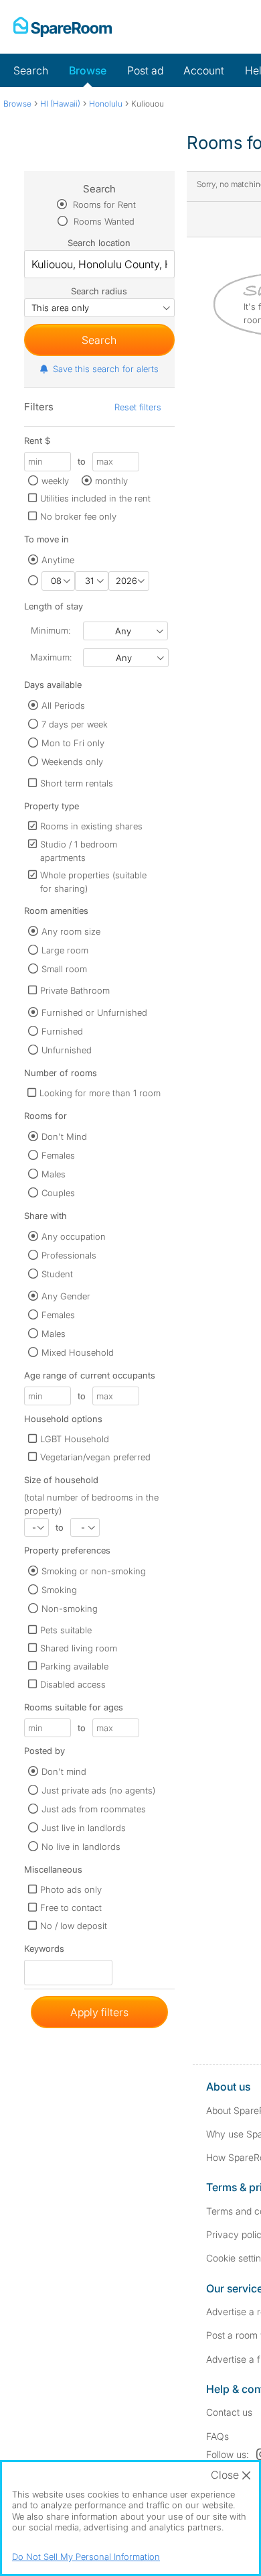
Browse (88, 70)
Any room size (71, 931)
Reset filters (138, 407)
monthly (111, 481)
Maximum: (51, 657)
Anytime (58, 560)
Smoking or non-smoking (94, 1571)
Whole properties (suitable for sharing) (93, 882)
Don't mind (64, 1771)
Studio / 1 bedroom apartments (79, 851)
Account (204, 70)
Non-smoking (70, 1608)
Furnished (62, 1031)
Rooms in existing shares (91, 826)
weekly (55, 481)
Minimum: (51, 630)
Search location (99, 243)
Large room (65, 950)
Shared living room (79, 1648)
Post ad (145, 70)
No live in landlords (81, 1847)
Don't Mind (64, 1136)
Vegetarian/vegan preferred (95, 1457)
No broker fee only (78, 516)
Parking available (74, 1666)
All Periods (63, 705)
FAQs (217, 2436)
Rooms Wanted (103, 221)
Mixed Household (78, 1352)
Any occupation (74, 1236)
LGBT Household (75, 1439)
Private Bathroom (75, 990)
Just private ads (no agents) (98, 1790)
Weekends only (72, 762)
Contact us (229, 2412)
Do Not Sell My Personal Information (86, 2557)
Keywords (44, 1951)
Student (57, 1274)
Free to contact (71, 1908)
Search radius (99, 291)
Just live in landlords (84, 1828)
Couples (58, 1193)
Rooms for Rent (103, 204)
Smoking (59, 1590)
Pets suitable (66, 1630)
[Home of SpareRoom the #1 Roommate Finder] (63, 27)
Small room (64, 969)
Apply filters (99, 2012)
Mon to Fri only (73, 743)
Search (31, 70)
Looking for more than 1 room (100, 1093)
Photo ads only (71, 1889)
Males (54, 1174)
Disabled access (73, 1684)
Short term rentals (77, 783)
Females (58, 1155)
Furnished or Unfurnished (94, 1012)
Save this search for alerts (106, 369)
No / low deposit (74, 1926)
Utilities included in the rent (95, 498)
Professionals (69, 1255)
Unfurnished (67, 1050)
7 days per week (75, 724)
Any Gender (66, 1296)
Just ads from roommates (94, 1809)
